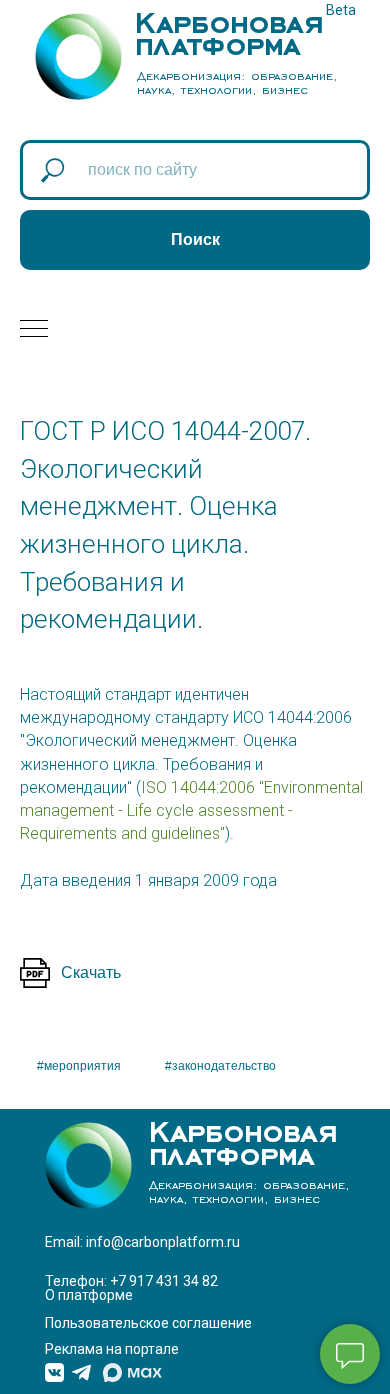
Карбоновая (229, 18)
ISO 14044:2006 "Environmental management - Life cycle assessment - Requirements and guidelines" (191, 810)
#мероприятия (79, 1066)
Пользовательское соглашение (148, 1323)
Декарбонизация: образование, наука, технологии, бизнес (237, 82)
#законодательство (220, 1066)
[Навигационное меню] (34, 330)
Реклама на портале (112, 1349)
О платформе (89, 1295)
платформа (217, 40)
